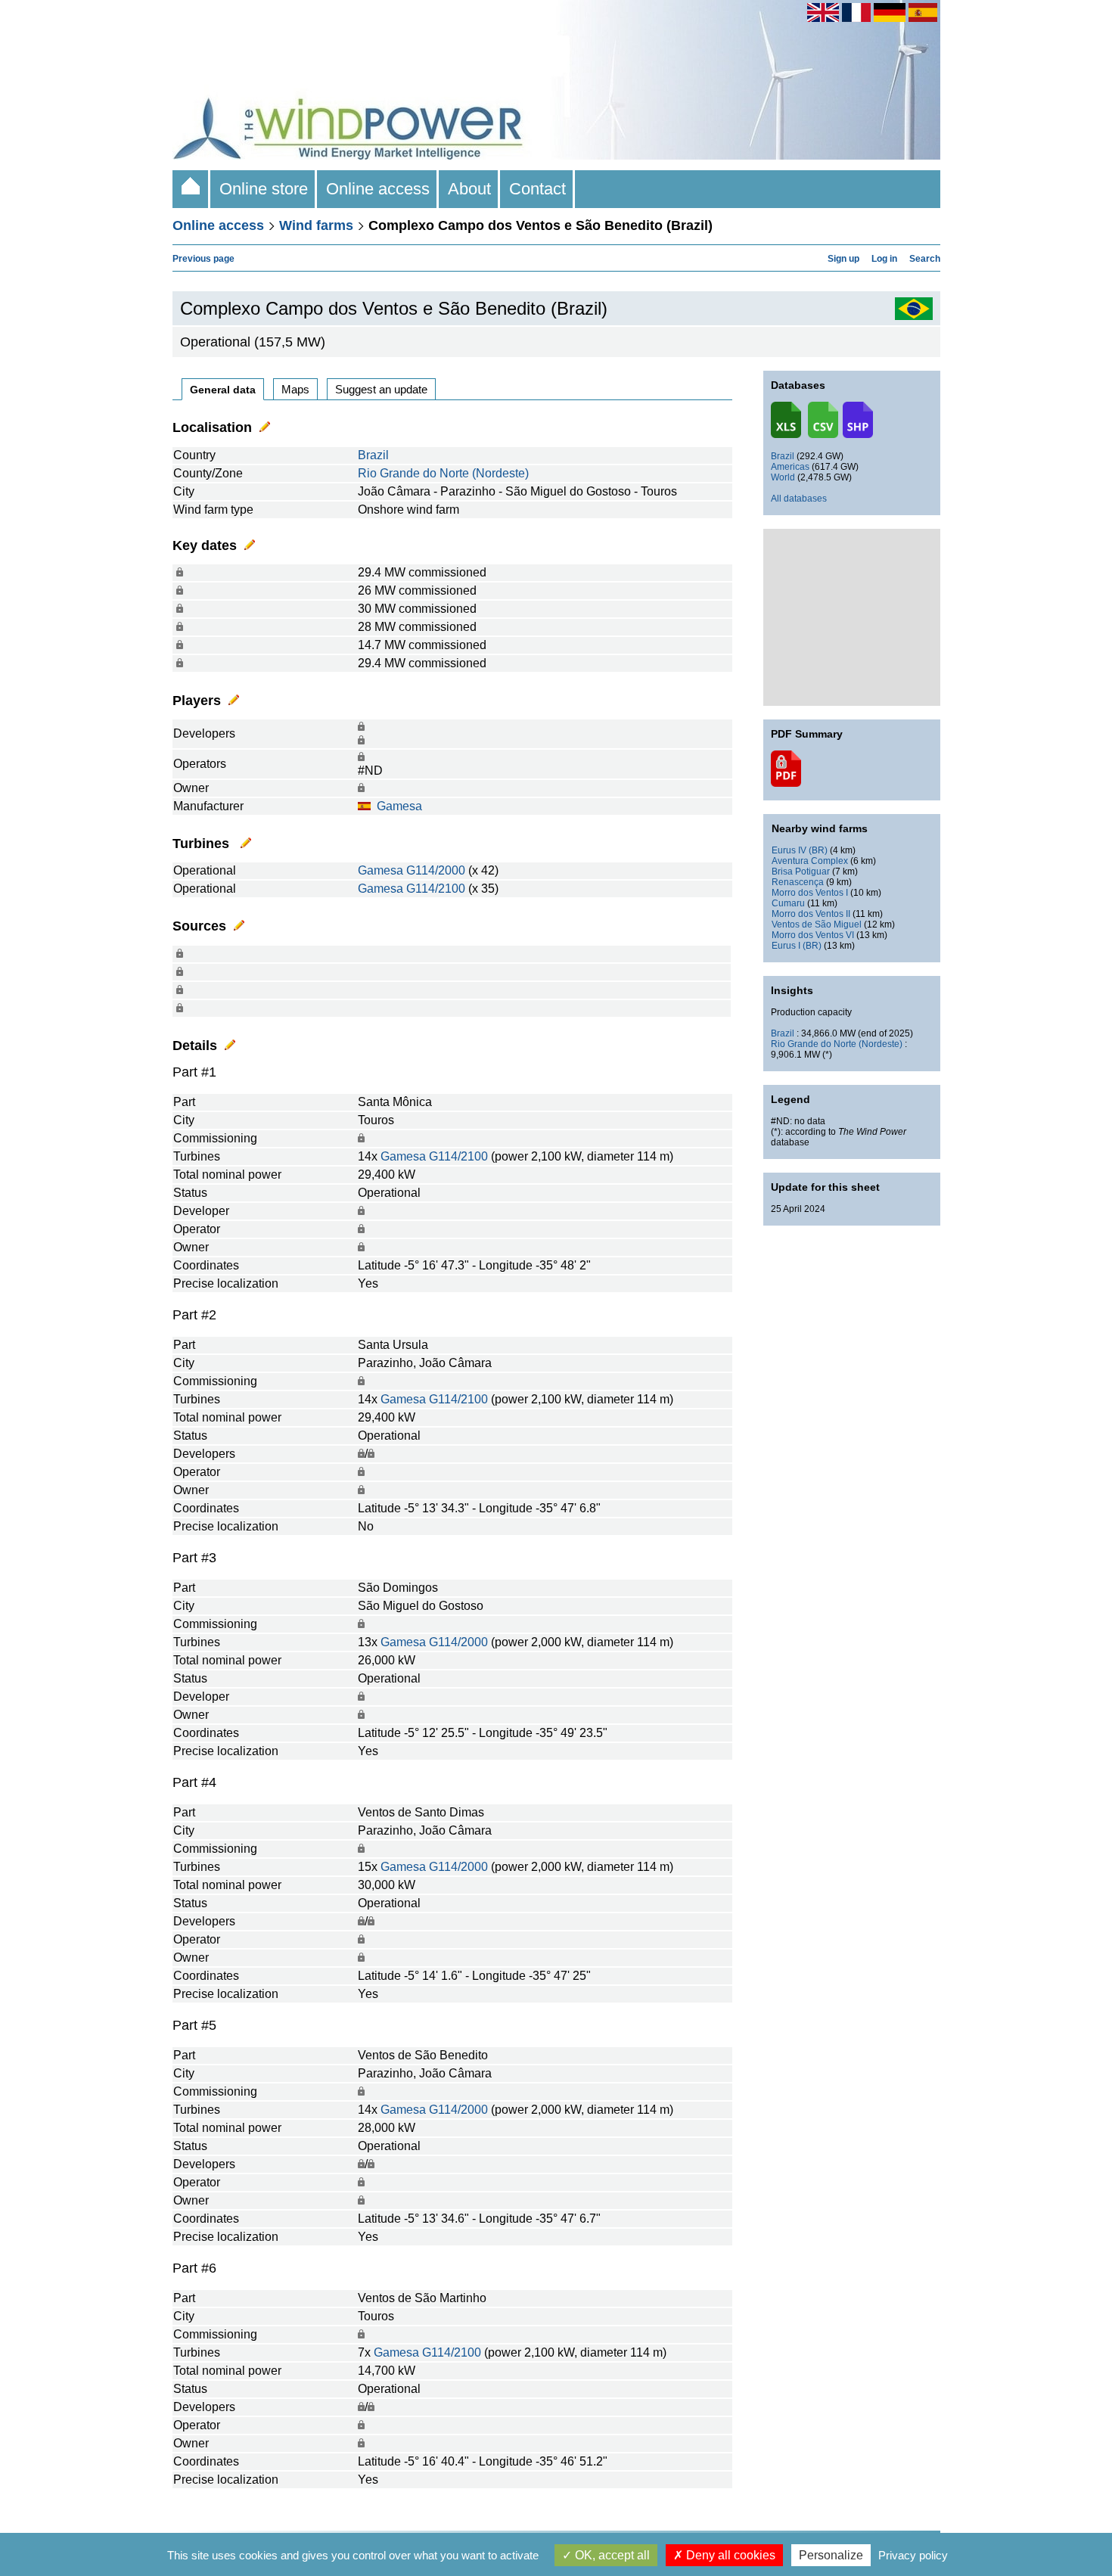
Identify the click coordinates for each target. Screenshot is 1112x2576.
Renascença (798, 882)
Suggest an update (381, 389)
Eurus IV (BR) (800, 850)
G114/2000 (436, 870)
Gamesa (399, 806)
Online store (264, 189)
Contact (537, 189)
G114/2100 (436, 889)
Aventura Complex (810, 861)
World (783, 477)
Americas (790, 467)
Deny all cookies (729, 2555)
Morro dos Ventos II (811, 914)
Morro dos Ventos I (810, 893)
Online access (378, 189)
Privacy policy (913, 2555)
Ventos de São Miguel (817, 924)
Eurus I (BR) (797, 946)
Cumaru (788, 903)
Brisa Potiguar (801, 872)
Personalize (831, 2555)
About (469, 189)
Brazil (373, 455)
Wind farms (316, 225)
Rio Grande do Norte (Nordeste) (443, 473)
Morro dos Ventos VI (813, 935)
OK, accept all (611, 2555)
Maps (295, 389)
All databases (799, 499)
